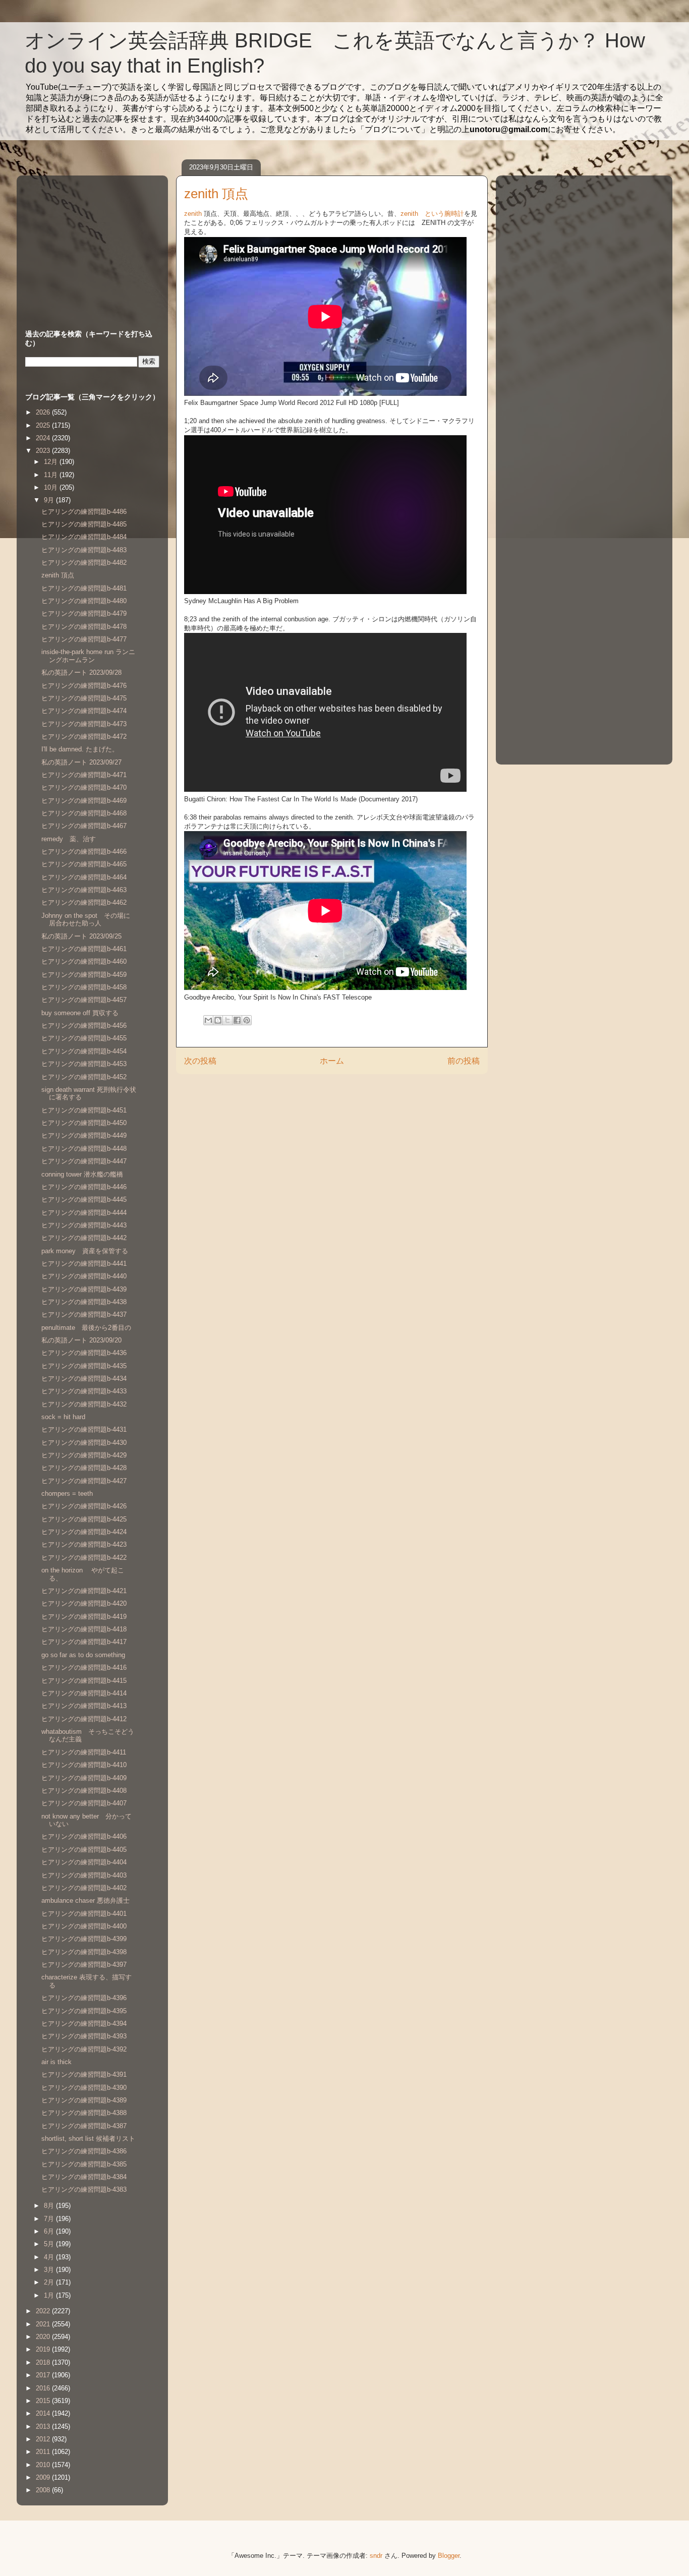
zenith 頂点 (58, 575)
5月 (50, 2244)
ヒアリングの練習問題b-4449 (84, 1135)
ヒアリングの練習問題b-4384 (84, 2177)
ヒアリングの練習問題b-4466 (84, 852)
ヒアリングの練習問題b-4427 (84, 1481)
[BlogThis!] (218, 1020)
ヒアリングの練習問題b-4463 (84, 890)
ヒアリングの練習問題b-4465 (84, 864)
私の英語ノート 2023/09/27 (81, 762)
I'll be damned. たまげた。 (80, 749)
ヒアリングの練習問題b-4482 (84, 563)
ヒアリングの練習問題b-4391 (84, 2074)
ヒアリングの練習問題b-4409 (84, 1778)
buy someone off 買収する (80, 1013)
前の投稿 (464, 1061)
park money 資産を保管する (85, 1251)
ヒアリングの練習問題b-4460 (84, 961)
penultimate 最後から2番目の (86, 1328)
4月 (50, 2257)
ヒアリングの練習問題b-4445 (84, 1199)
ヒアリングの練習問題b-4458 (84, 987)
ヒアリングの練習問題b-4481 (84, 588)
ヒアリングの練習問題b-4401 (84, 1914)
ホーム (332, 1061)
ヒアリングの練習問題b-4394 (84, 2024)
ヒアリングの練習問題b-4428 (84, 1468)
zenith (193, 214)
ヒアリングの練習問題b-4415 (84, 1681)
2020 (44, 2337)
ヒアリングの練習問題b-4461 (84, 949)
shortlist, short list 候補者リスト (88, 2139)
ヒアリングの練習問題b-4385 (84, 2164)
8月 (50, 2206)
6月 (50, 2231)
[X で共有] (227, 1020)
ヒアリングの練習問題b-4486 (84, 512)
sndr (376, 2556)
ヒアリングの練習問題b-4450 (84, 1123)
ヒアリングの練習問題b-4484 (84, 537)
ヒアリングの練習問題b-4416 (84, 1667)
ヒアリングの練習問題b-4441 (84, 1264)
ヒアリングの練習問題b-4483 (84, 550)
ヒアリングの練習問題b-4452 (84, 1077)
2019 (44, 2349)
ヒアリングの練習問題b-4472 (84, 737)
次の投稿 (200, 1061)
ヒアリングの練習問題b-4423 (84, 1544)
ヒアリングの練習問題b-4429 (84, 1455)
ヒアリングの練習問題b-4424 (84, 1532)
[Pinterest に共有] (247, 1020)
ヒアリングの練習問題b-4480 (84, 601)
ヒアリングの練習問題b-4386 (84, 2151)
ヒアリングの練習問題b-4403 (84, 1875)
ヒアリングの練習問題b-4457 (84, 1000)
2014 (44, 2413)
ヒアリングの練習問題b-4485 (84, 524)
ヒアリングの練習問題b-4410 (84, 1765)
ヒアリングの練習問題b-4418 (84, 1629)
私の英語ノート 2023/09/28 (81, 672)
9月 (50, 500)
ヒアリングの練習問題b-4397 (84, 1965)
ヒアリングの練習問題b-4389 (84, 2100)
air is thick (56, 2062)
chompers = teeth (67, 1494)
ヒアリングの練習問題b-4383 (84, 2189)
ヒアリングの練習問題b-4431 (84, 1429)
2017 (44, 2375)
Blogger (449, 2556)
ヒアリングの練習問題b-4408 (84, 1791)
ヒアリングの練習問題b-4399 (84, 1939)
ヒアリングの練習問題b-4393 (84, 2036)
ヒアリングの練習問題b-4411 (84, 1752)
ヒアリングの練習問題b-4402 (84, 1888)
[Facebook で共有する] (237, 1020)
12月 (52, 462)
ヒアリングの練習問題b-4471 (84, 775)
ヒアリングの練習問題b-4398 (84, 1952)
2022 (44, 2311)
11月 (52, 475)
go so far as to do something (83, 1655)
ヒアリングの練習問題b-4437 (84, 1314)
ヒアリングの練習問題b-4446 (84, 1187)
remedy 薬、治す (69, 839)
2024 (44, 438)
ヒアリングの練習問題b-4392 (84, 2049)
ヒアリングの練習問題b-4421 (84, 1591)
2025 (44, 425)
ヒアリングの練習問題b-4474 (84, 711)
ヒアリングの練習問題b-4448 (84, 1149)
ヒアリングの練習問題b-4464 (84, 877)
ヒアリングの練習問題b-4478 (84, 627)
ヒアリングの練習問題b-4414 (84, 1693)
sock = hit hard (63, 1417)
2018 (44, 2362)
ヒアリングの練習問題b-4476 (84, 686)
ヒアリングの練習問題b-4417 (84, 1642)
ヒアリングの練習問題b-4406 (84, 1836)
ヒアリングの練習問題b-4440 (84, 1276)
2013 (44, 2426)
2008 (44, 2490)
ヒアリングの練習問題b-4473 (84, 724)
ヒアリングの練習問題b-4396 (84, 1998)
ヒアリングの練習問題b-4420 (84, 1603)
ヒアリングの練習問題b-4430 (84, 1443)
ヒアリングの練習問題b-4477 (84, 639)
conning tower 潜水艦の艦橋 (82, 1174)
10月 (52, 487)
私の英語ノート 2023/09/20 (81, 1340)
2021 (44, 2324)
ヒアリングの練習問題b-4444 (84, 1213)
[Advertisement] (88, 243)
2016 (44, 2388)
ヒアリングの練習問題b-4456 (84, 1026)
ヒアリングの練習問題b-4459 (84, 975)
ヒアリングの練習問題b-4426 (84, 1506)
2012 (44, 2439)
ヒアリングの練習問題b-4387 (84, 2126)
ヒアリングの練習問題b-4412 (84, 1719)
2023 (44, 451)
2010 (44, 2465)
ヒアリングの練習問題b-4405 (84, 1850)
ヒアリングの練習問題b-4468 (84, 813)
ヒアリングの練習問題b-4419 (84, 1617)
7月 (50, 2219)
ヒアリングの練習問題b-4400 (84, 1926)
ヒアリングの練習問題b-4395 (84, 2011)
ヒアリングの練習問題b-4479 (84, 613)
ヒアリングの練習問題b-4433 (84, 1391)
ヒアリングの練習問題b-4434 (84, 1379)
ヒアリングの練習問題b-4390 (84, 2088)
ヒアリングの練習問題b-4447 (84, 1161)
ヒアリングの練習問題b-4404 (84, 1862)
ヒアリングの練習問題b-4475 (84, 698)
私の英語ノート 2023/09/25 (81, 936)
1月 (50, 2295)
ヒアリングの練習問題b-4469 (84, 801)
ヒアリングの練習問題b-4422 (84, 1558)
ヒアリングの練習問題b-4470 (84, 787)
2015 (44, 2401)
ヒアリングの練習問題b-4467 (84, 826)
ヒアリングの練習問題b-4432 (84, 1404)
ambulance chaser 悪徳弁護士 (85, 1900)
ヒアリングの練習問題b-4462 (84, 902)
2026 (44, 412)
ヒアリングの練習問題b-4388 (84, 2113)
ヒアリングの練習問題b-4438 (84, 1302)
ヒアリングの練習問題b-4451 (84, 1110)
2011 (44, 2452)
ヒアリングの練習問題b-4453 (84, 1064)
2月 (50, 2282)
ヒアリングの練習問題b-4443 (84, 1225)
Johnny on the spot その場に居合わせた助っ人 (86, 920)
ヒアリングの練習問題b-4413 (84, 1706)
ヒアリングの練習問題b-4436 (84, 1353)
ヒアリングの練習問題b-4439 (84, 1289)
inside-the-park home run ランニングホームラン (88, 656)
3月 (50, 2270)
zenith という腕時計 (432, 214)
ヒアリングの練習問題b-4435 (84, 1366)
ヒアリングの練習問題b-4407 (84, 1803)
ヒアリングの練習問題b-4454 (84, 1051)
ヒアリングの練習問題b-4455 (84, 1038)
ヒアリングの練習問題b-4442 (84, 1238)
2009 (44, 2477)
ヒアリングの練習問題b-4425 (84, 1519)
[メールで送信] (208, 1020)
